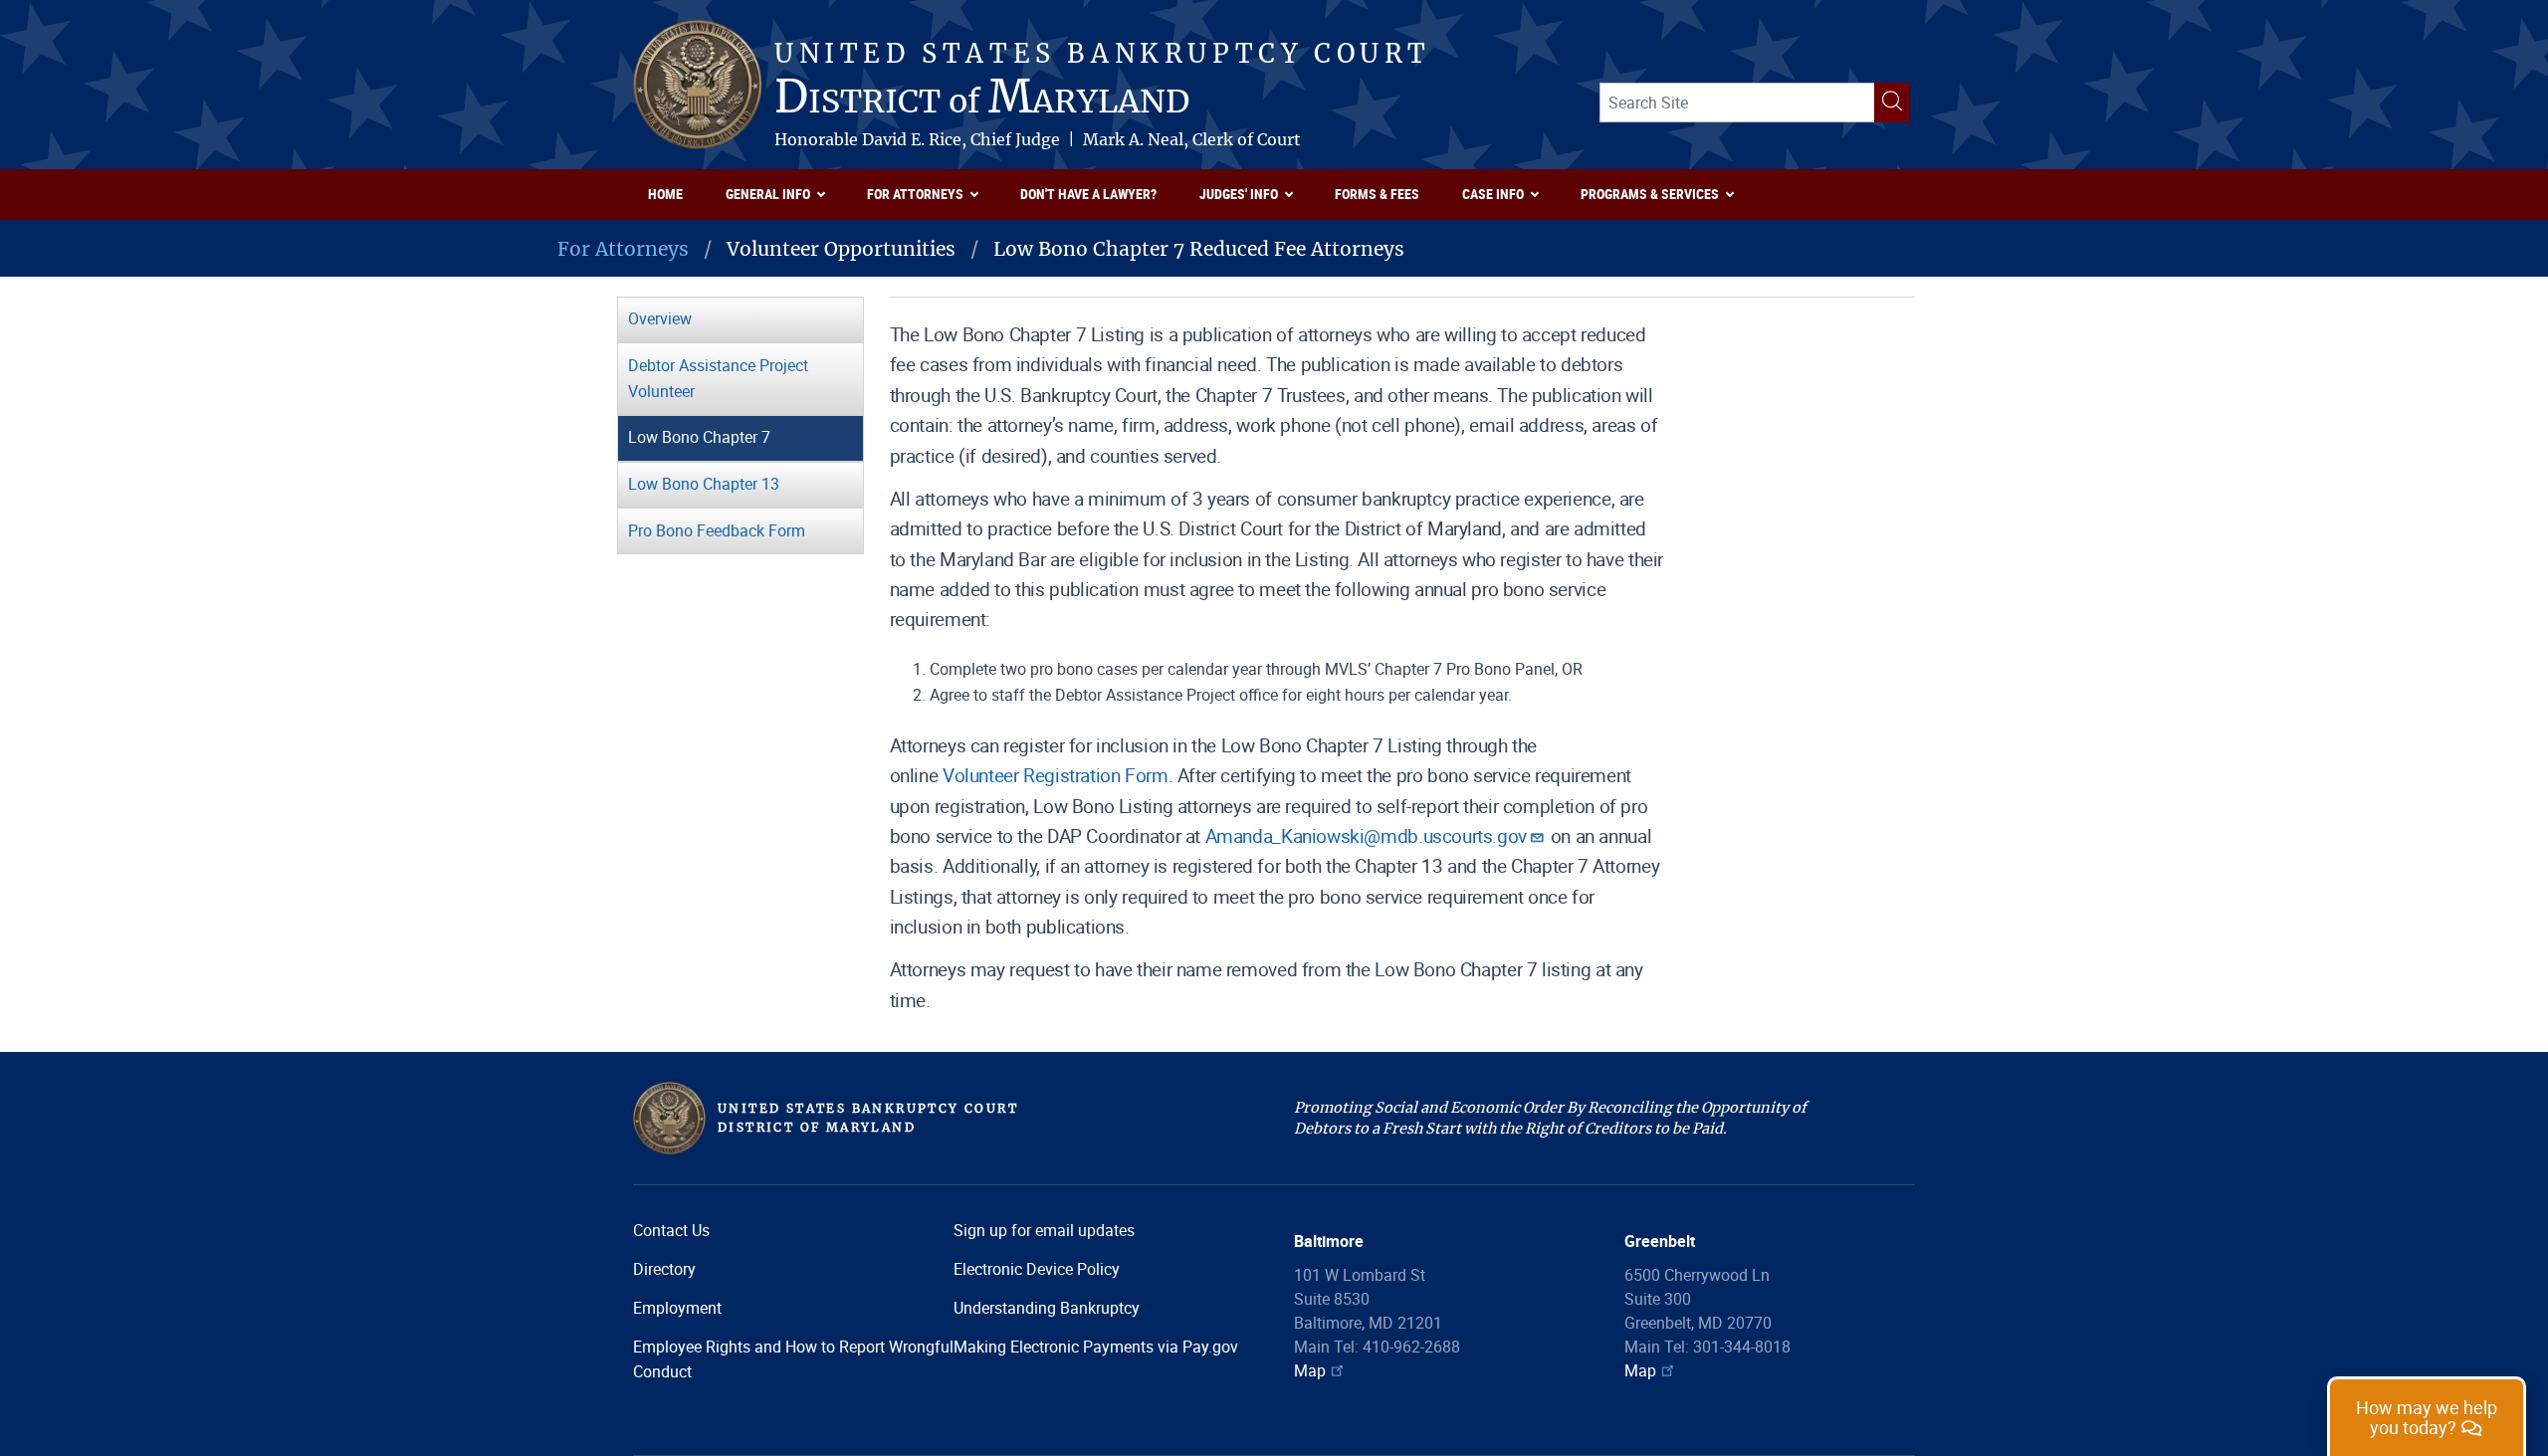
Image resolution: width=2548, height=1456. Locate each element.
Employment (677, 1308)
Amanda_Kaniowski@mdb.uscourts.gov (1366, 836)
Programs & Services (1650, 194)
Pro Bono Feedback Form (717, 530)
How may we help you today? (2427, 1418)
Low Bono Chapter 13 (704, 484)
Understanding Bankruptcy (1047, 1308)
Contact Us (671, 1230)
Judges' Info (1239, 194)
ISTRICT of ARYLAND (982, 100)
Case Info (1493, 194)
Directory (664, 1269)
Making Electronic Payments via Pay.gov (1096, 1347)
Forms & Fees (1377, 194)
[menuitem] (672, 195)
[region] (2427, 1416)
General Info (768, 194)
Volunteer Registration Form (1056, 775)
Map (1310, 1370)
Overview (660, 318)
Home (665, 194)
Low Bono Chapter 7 (699, 437)
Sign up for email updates (1044, 1230)
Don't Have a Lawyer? (1088, 194)
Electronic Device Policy (1037, 1269)
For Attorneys (915, 194)
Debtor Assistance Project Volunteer (718, 378)
